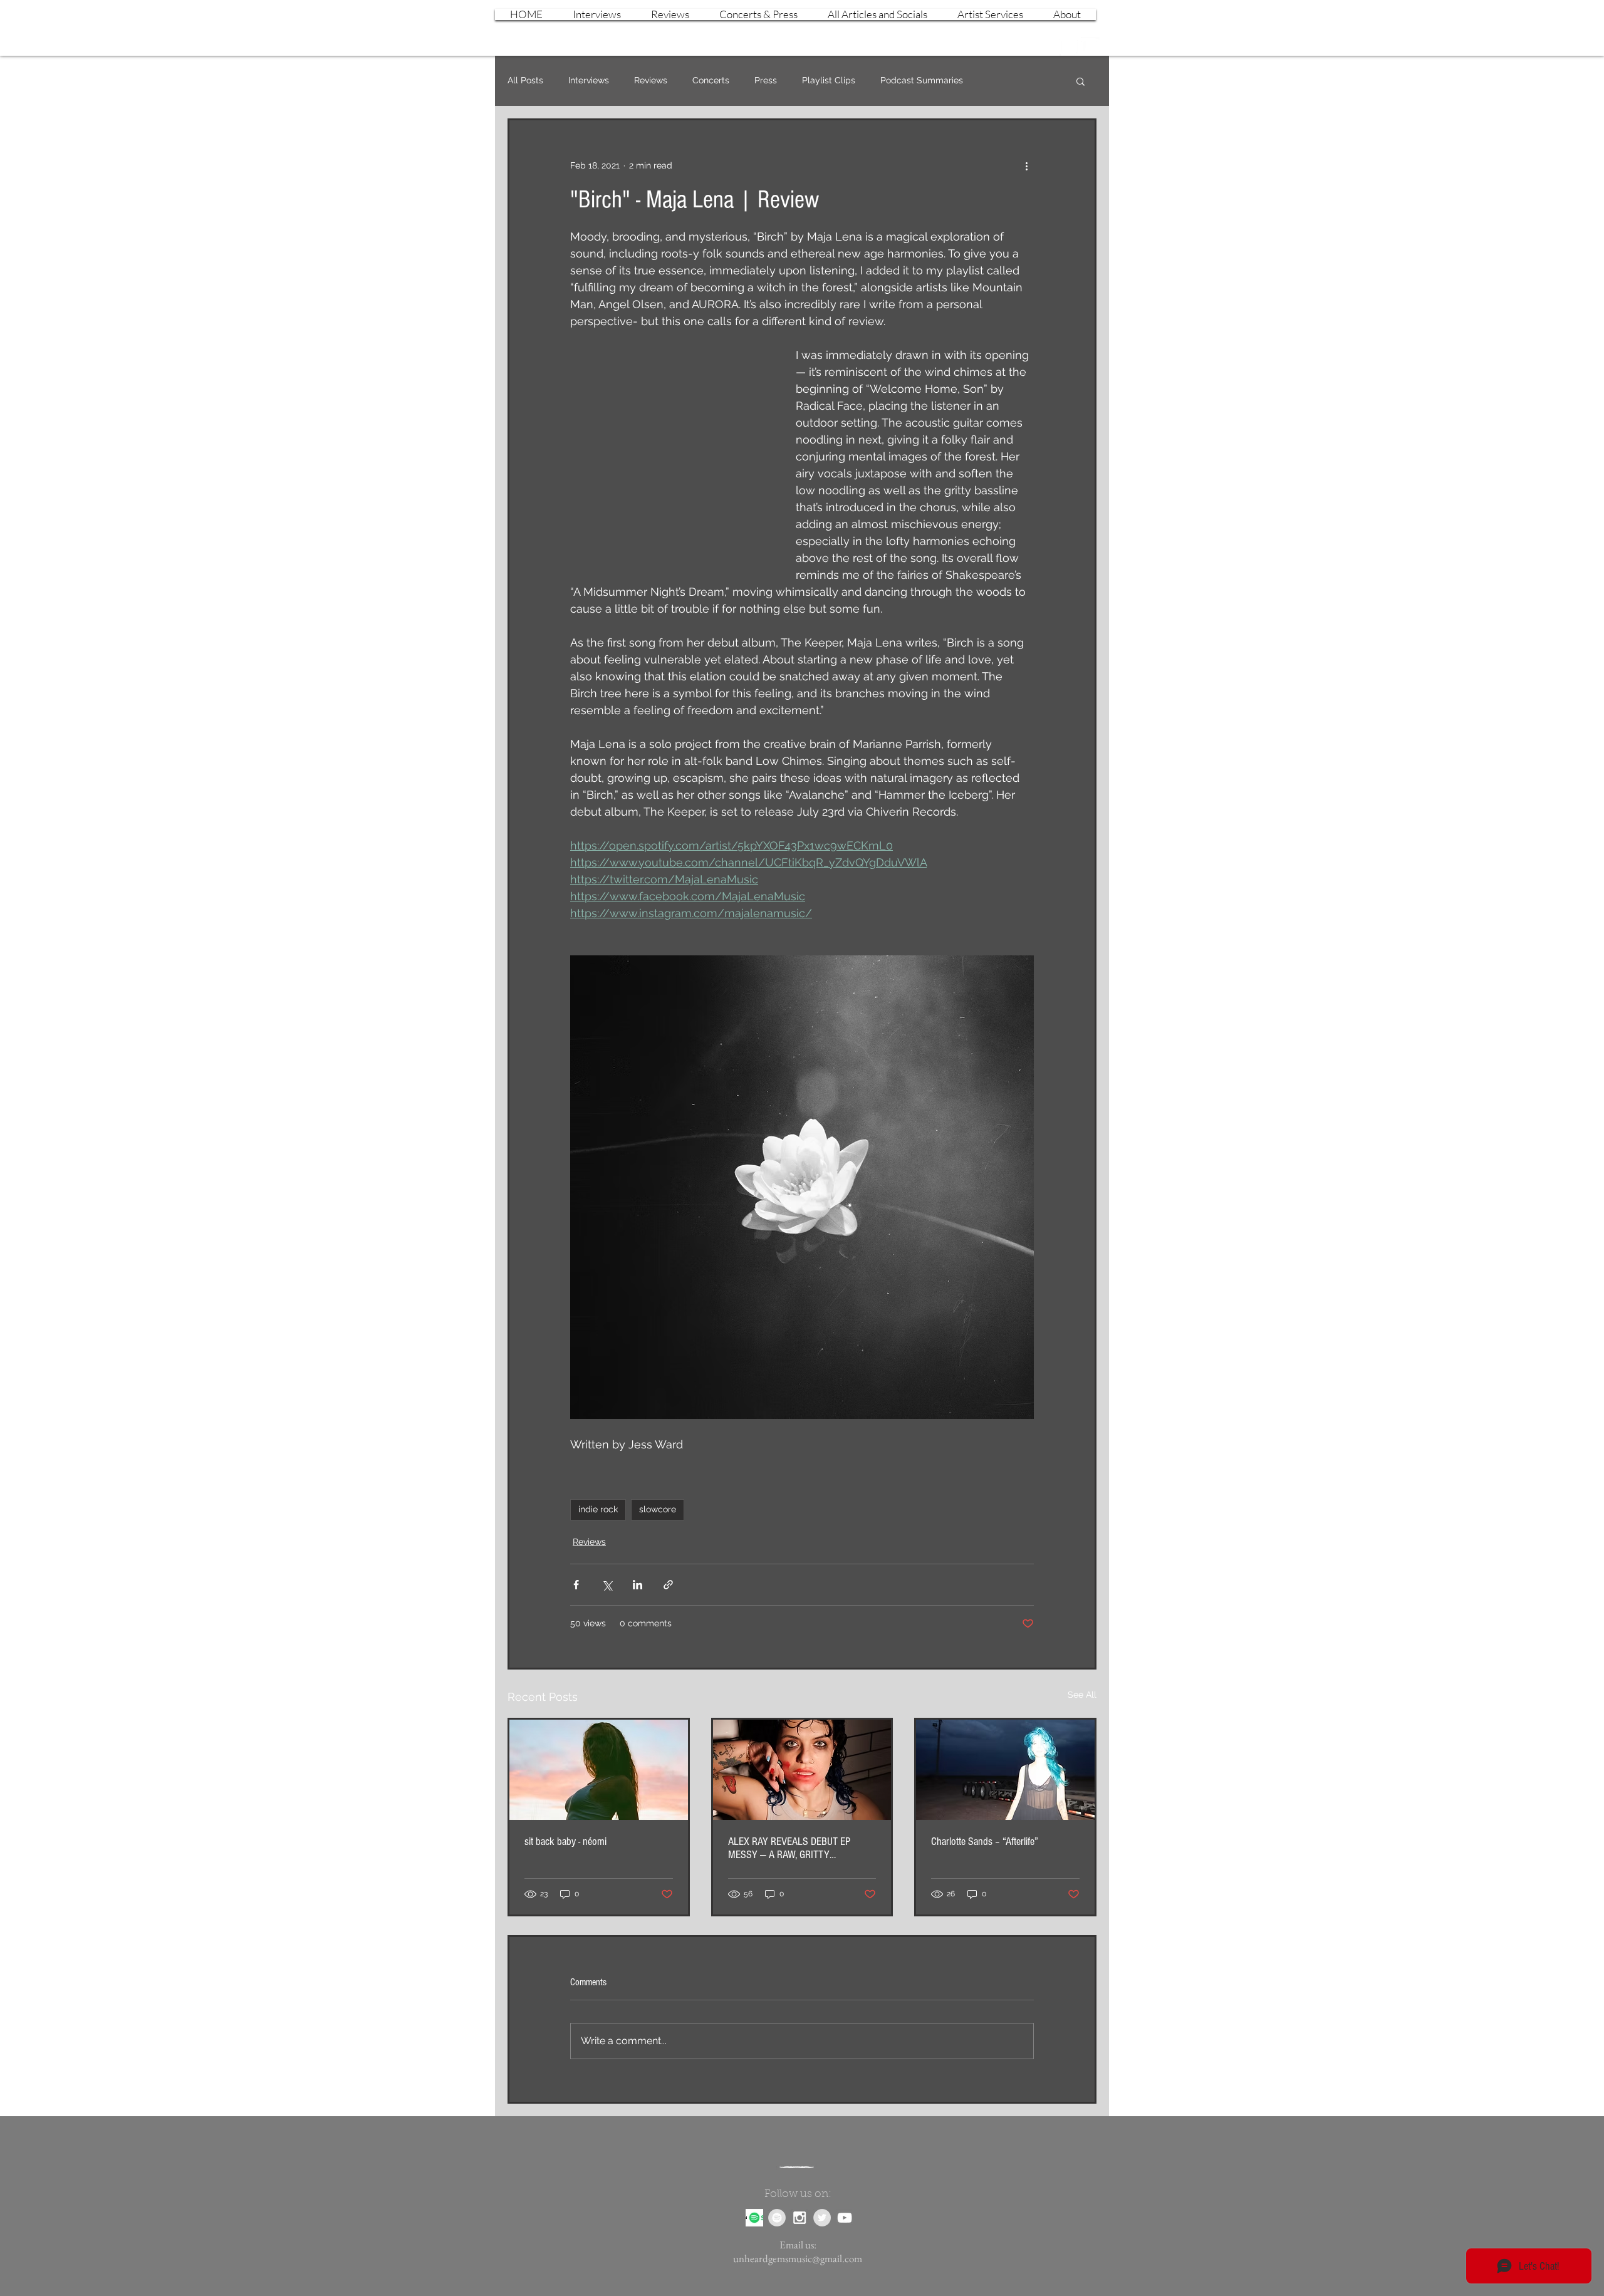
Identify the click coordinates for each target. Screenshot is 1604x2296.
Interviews (589, 80)
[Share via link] (668, 1585)
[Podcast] (754, 2218)
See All (1082, 1695)
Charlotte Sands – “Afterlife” (985, 1841)
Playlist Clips (829, 80)
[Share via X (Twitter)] (607, 1585)
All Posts (525, 80)
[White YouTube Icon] (1090, 46)
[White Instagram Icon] (1068, 46)
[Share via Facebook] (576, 1585)
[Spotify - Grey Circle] (777, 2218)
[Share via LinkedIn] (638, 1585)
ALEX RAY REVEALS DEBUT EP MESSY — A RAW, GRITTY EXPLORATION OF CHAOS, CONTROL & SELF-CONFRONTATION (799, 1848)
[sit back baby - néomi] (599, 1770)
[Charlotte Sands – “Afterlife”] (1005, 1770)
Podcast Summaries (922, 80)
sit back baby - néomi (565, 1841)
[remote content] (670, 450)
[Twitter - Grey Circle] (822, 2218)
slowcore (658, 1509)
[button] (1081, 81)
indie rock (598, 1509)
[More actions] (1026, 165)
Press (766, 80)
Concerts (711, 80)
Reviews (651, 80)
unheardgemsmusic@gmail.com (798, 2258)
